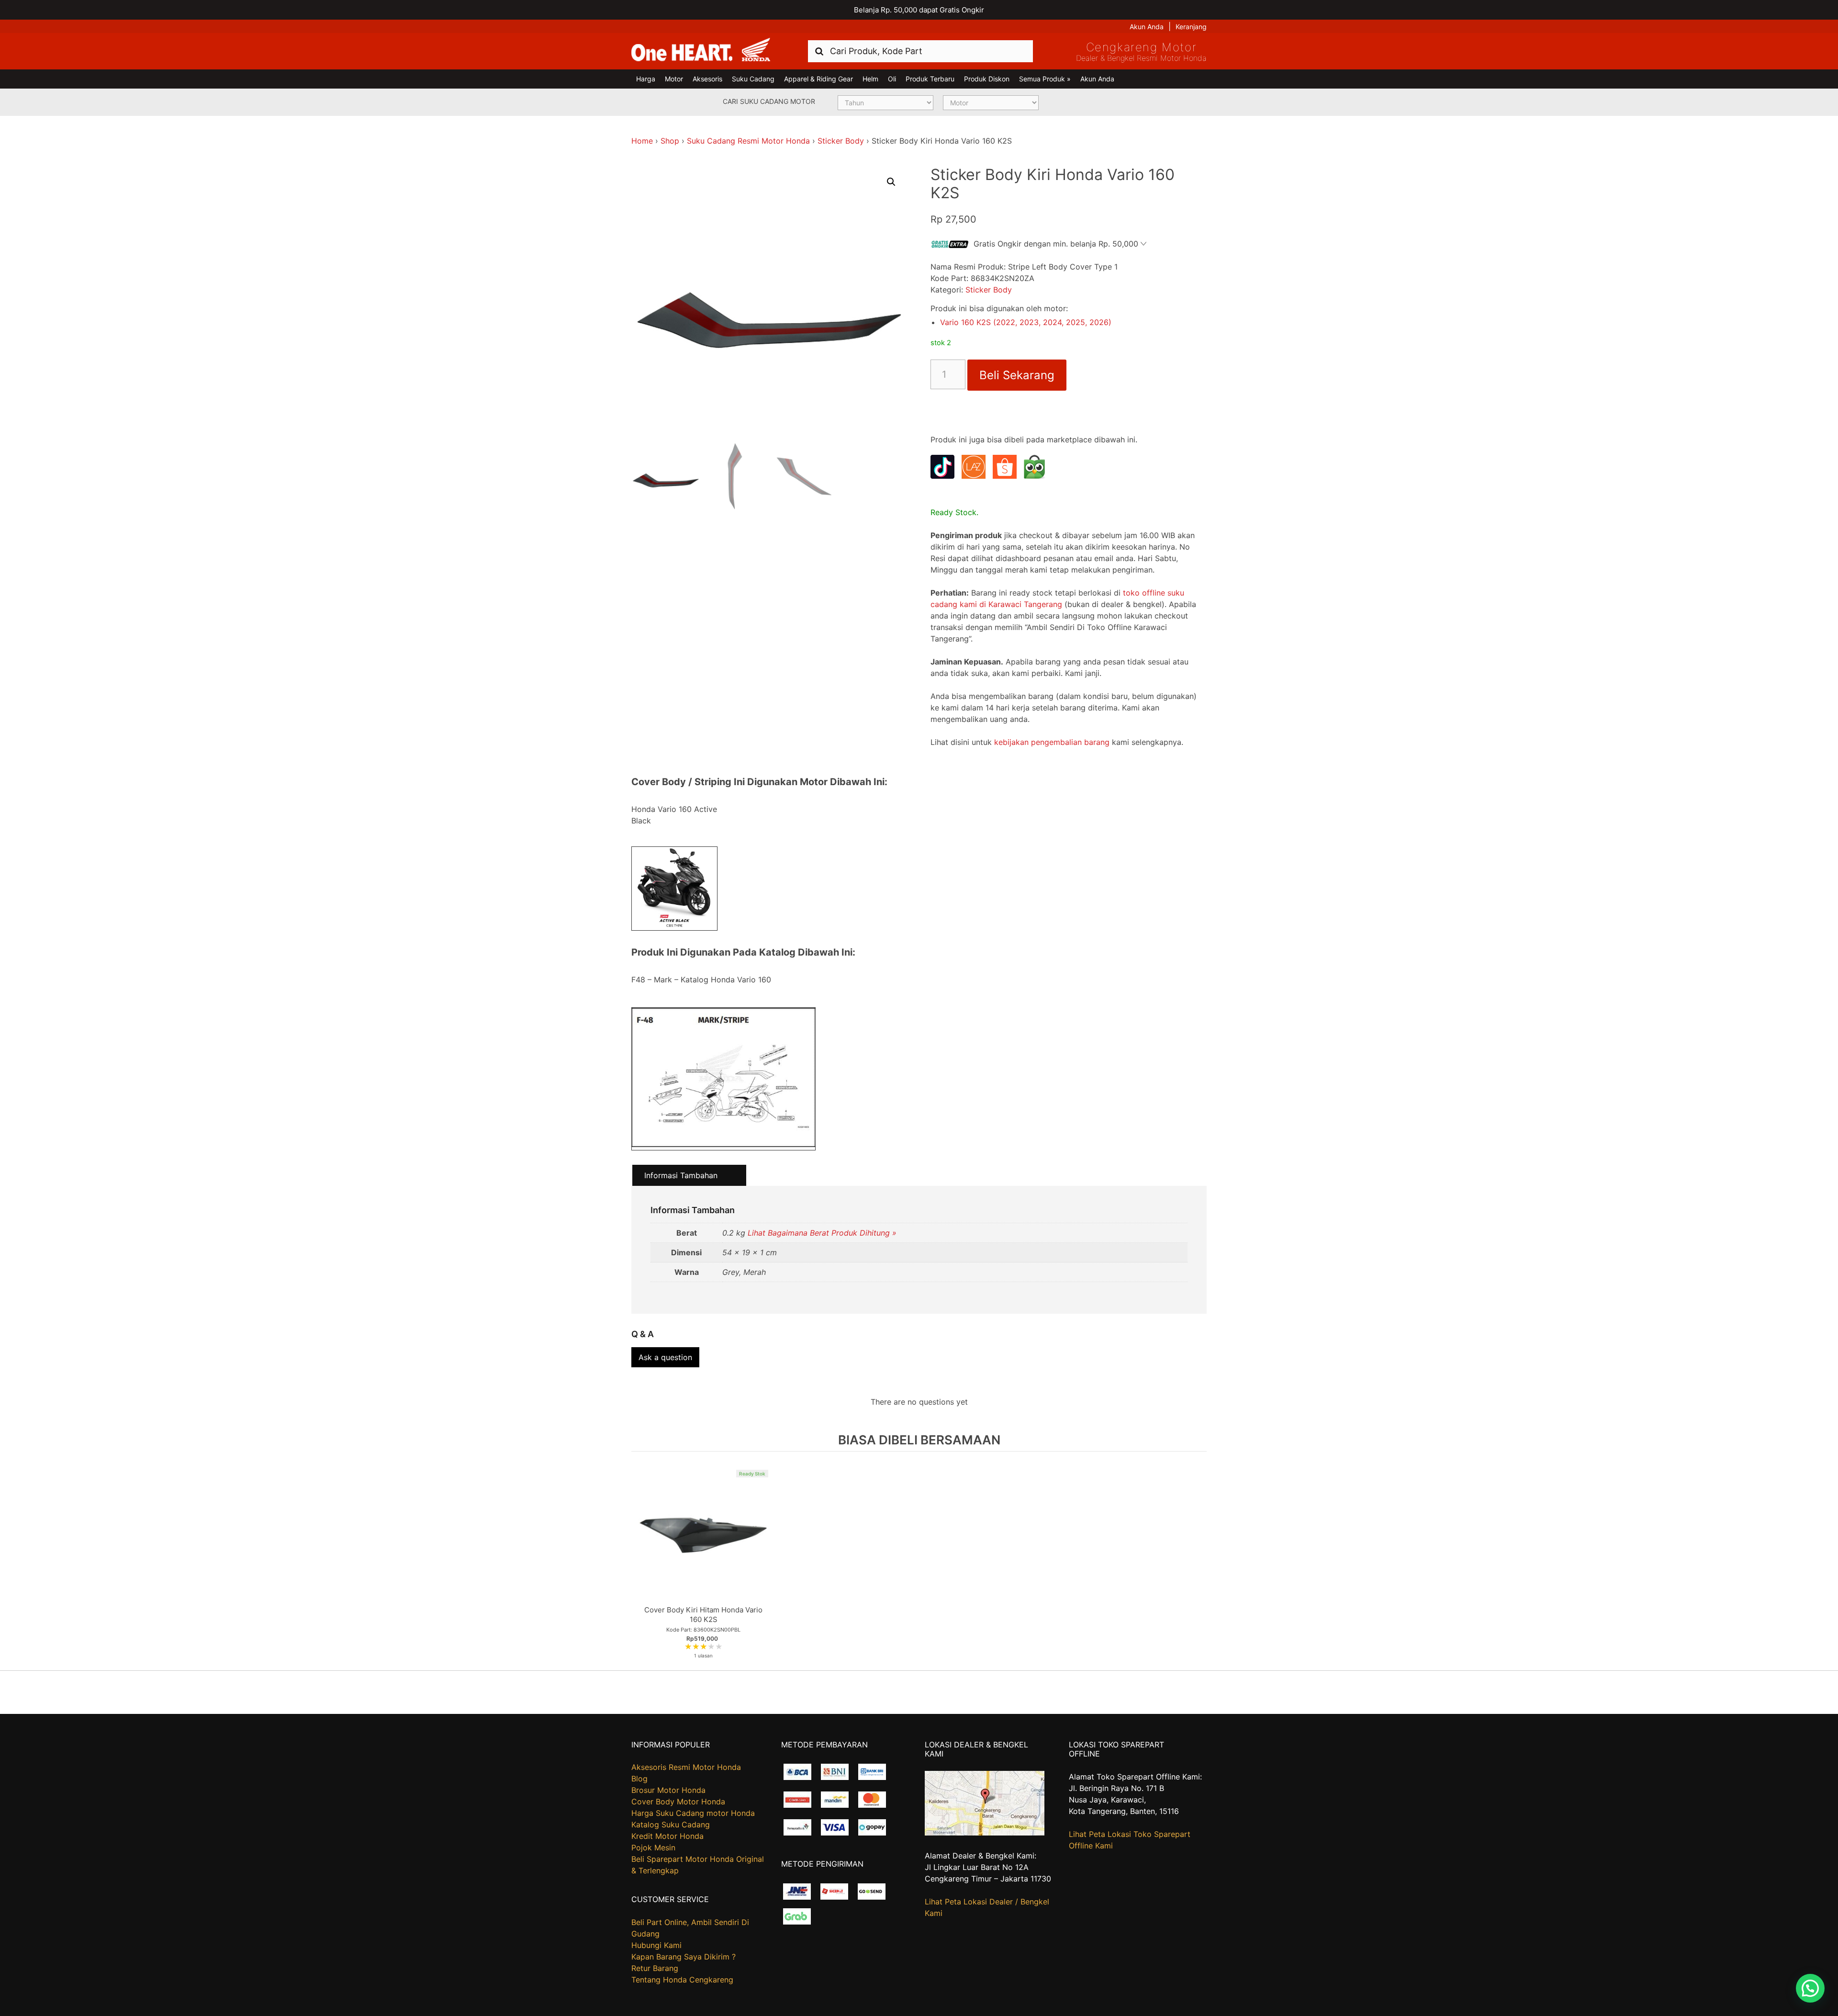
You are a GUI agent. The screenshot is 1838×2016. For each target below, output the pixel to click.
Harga (646, 79)
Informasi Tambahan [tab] (681, 1175)
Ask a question (665, 1357)
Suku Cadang (753, 79)
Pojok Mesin (653, 1847)
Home (642, 141)
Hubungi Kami (656, 1945)
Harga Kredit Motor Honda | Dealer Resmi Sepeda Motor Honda (701, 50)
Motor (674, 79)
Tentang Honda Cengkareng (682, 1980)
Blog (639, 1779)
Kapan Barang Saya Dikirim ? (684, 1957)
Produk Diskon (987, 79)
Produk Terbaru (930, 79)
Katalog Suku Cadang (671, 1825)
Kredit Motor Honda (667, 1836)
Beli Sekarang (1017, 375)
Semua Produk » (1045, 79)
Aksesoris (707, 79)
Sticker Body (841, 141)
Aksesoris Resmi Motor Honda (686, 1767)
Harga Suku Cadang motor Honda (693, 1813)
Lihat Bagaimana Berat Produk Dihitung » (822, 1233)
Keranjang (1191, 27)
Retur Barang (655, 1968)
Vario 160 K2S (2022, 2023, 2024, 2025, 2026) (1026, 322)
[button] (891, 182)
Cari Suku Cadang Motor (769, 101)
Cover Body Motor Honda (678, 1802)
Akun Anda (1147, 27)
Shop (670, 141)
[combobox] (920, 51)
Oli (892, 79)
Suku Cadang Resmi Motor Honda (748, 141)
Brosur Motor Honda (668, 1790)
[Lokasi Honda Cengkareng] (985, 1833)
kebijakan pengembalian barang (1052, 742)
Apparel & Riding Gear (818, 79)
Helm (870, 79)
